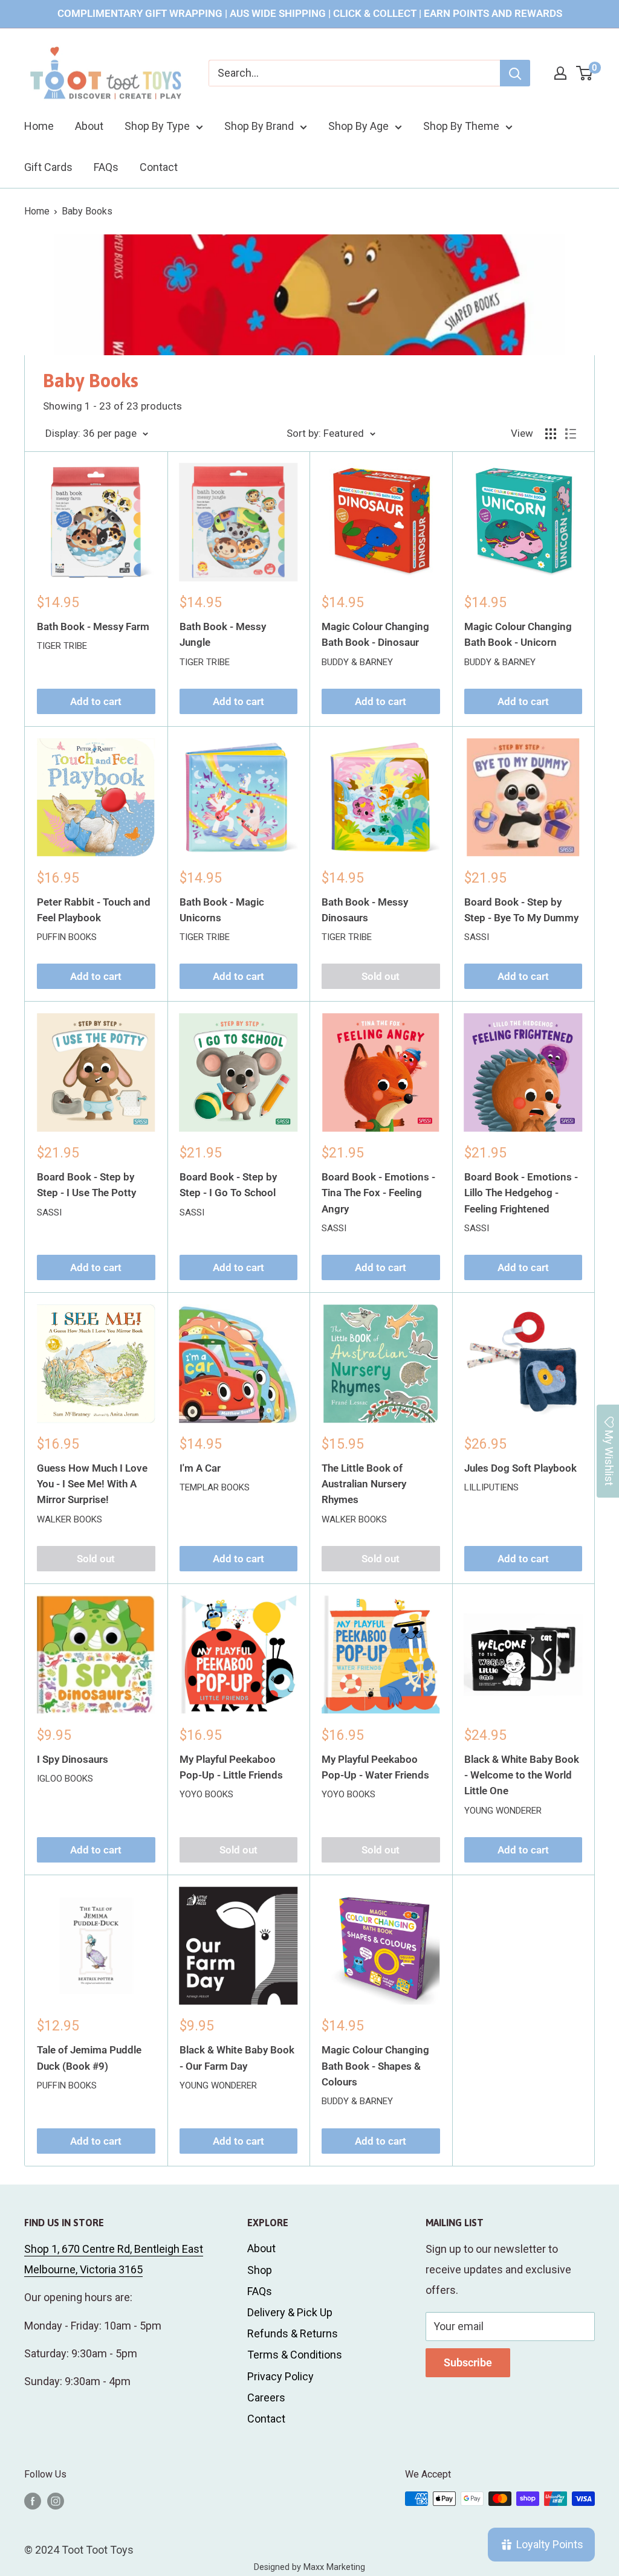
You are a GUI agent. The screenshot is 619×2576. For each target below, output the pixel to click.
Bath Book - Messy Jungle (223, 634)
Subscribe (468, 2362)
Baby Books (87, 211)
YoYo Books (206, 1794)
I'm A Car (200, 1468)
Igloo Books (65, 1779)
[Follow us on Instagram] (56, 2500)
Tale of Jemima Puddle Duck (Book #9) (89, 2058)
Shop (260, 2270)
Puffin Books (67, 937)
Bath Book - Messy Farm (93, 626)
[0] (585, 73)
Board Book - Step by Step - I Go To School (228, 1185)
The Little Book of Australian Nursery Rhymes (364, 1484)
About (89, 126)
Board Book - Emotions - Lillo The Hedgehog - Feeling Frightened (521, 1193)
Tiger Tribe (62, 646)
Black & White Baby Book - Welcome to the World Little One (522, 1775)
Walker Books (70, 1519)
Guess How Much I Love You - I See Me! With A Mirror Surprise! (92, 1484)
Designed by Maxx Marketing (309, 2567)
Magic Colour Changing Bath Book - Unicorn (518, 634)
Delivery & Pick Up (290, 2312)
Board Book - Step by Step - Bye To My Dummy (521, 910)
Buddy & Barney (357, 662)
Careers (266, 2397)
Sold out (381, 976)
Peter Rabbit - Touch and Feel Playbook (94, 910)
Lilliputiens (491, 1487)
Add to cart (96, 701)
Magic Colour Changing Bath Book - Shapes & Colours (375, 2066)
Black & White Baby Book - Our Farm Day (237, 2058)
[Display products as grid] (551, 434)
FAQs (106, 167)
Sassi (477, 937)
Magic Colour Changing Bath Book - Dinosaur (375, 634)
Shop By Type (157, 126)
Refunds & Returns (293, 2333)
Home (39, 126)
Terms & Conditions (295, 2355)
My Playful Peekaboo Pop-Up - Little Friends (231, 1767)
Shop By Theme (461, 126)
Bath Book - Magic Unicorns (222, 910)
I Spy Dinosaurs (73, 1759)
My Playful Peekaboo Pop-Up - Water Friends (375, 1767)
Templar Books (215, 1487)
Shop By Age (358, 126)
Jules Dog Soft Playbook (520, 1468)
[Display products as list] (571, 434)
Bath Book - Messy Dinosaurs (365, 910)
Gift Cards (48, 167)
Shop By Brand (259, 126)
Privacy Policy (280, 2376)
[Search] (515, 73)
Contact (159, 167)
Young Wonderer (503, 1811)
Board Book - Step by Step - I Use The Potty (86, 1185)
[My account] (560, 73)
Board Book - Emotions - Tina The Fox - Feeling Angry (378, 1193)
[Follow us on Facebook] (33, 2500)
